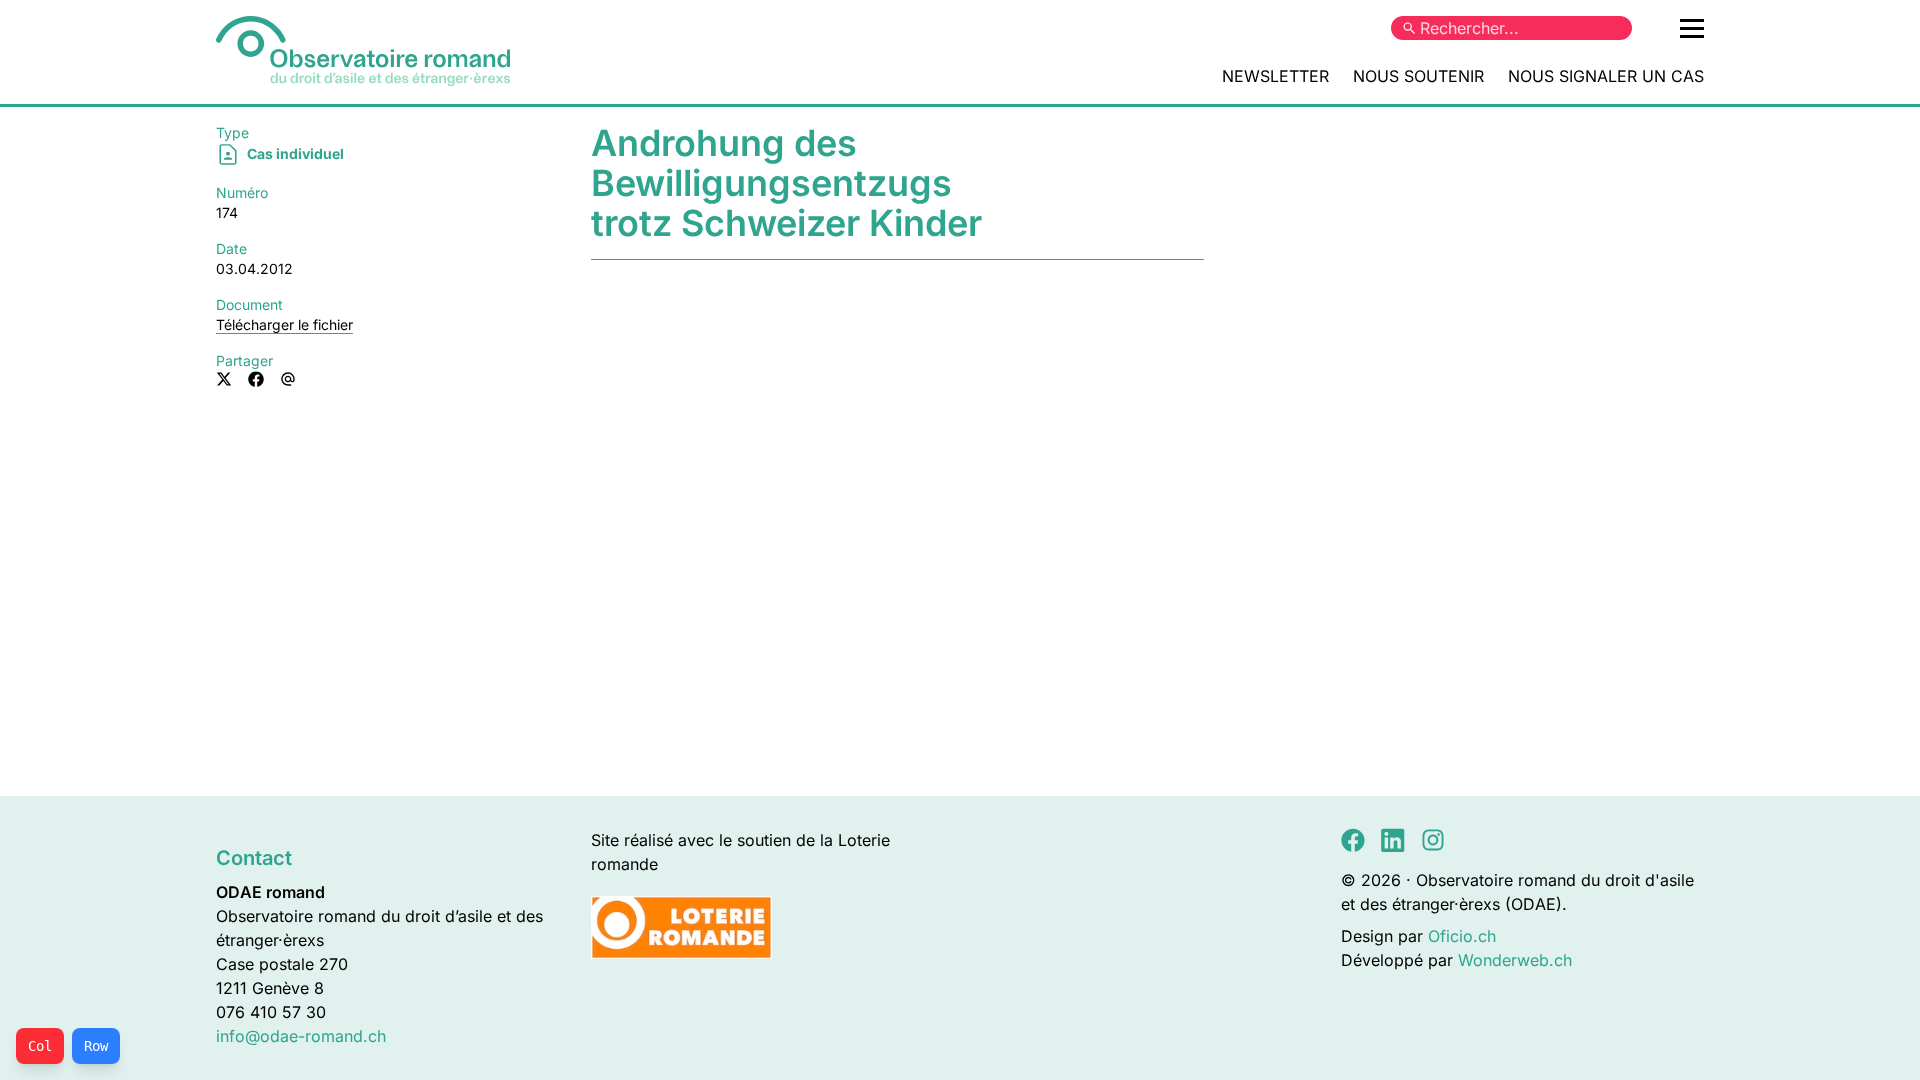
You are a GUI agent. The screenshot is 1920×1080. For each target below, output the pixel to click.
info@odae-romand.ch (301, 1036)
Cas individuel (294, 153)
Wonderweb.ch (1515, 960)
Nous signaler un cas (1606, 76)
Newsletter (1275, 76)
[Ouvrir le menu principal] (1692, 28)
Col (40, 1046)
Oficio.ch (1462, 936)
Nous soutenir (1418, 76)
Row (96, 1046)
